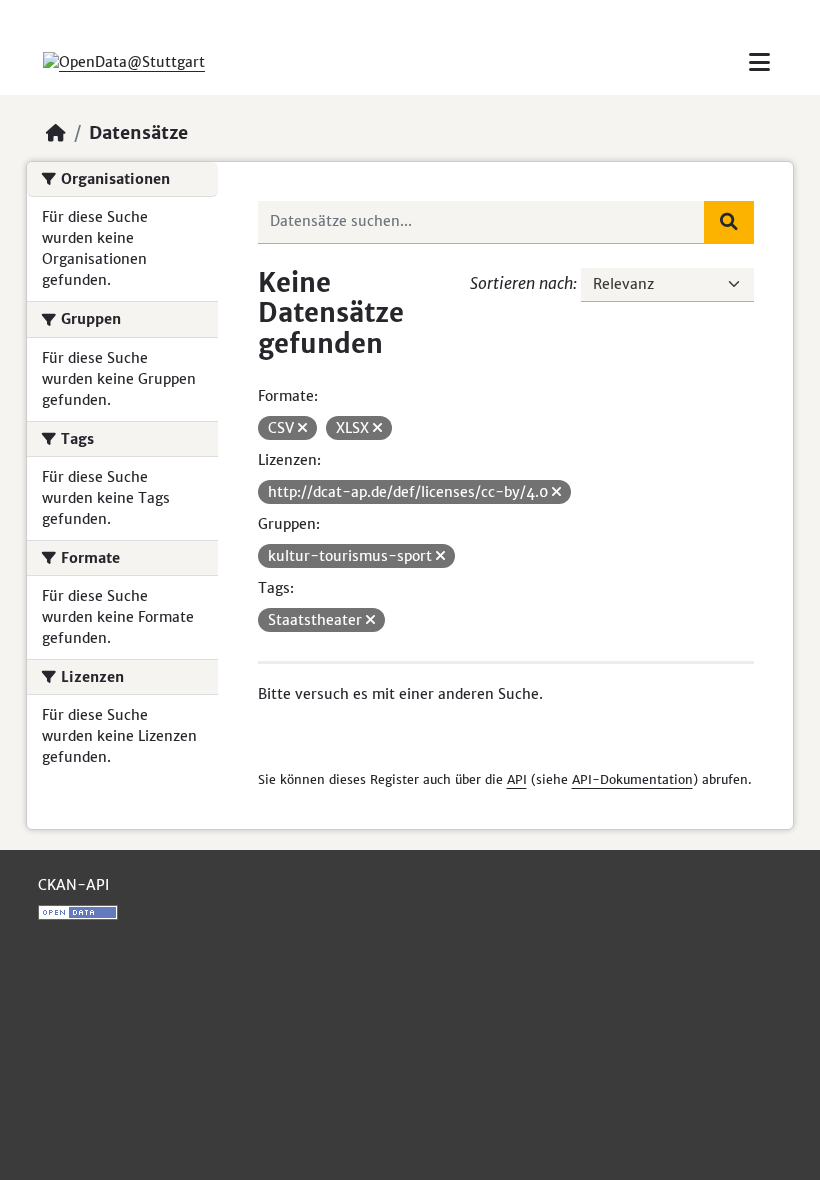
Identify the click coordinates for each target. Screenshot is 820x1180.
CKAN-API (73, 885)
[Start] (56, 133)
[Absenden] (729, 222)
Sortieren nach (521, 283)
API (517, 779)
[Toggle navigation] (759, 62)
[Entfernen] (302, 428)
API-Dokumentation (632, 779)
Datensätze (138, 133)
